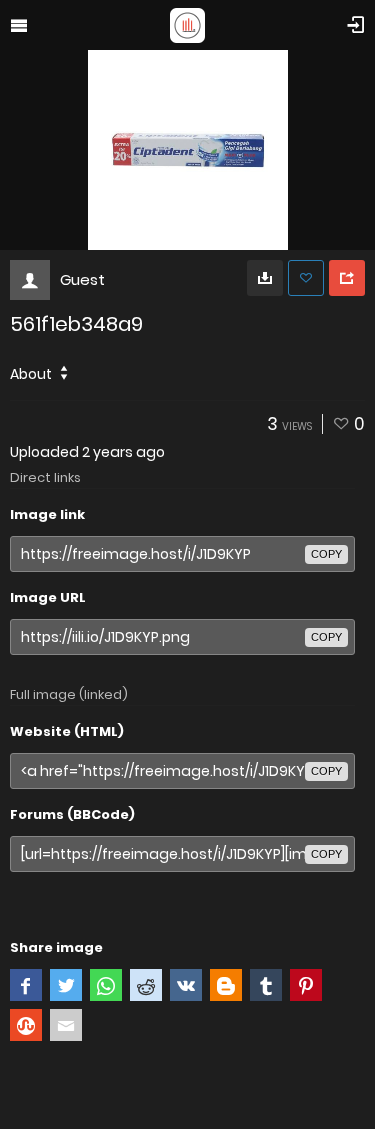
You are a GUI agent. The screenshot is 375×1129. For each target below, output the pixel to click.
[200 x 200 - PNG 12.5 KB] (265, 278)
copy (326, 554)
